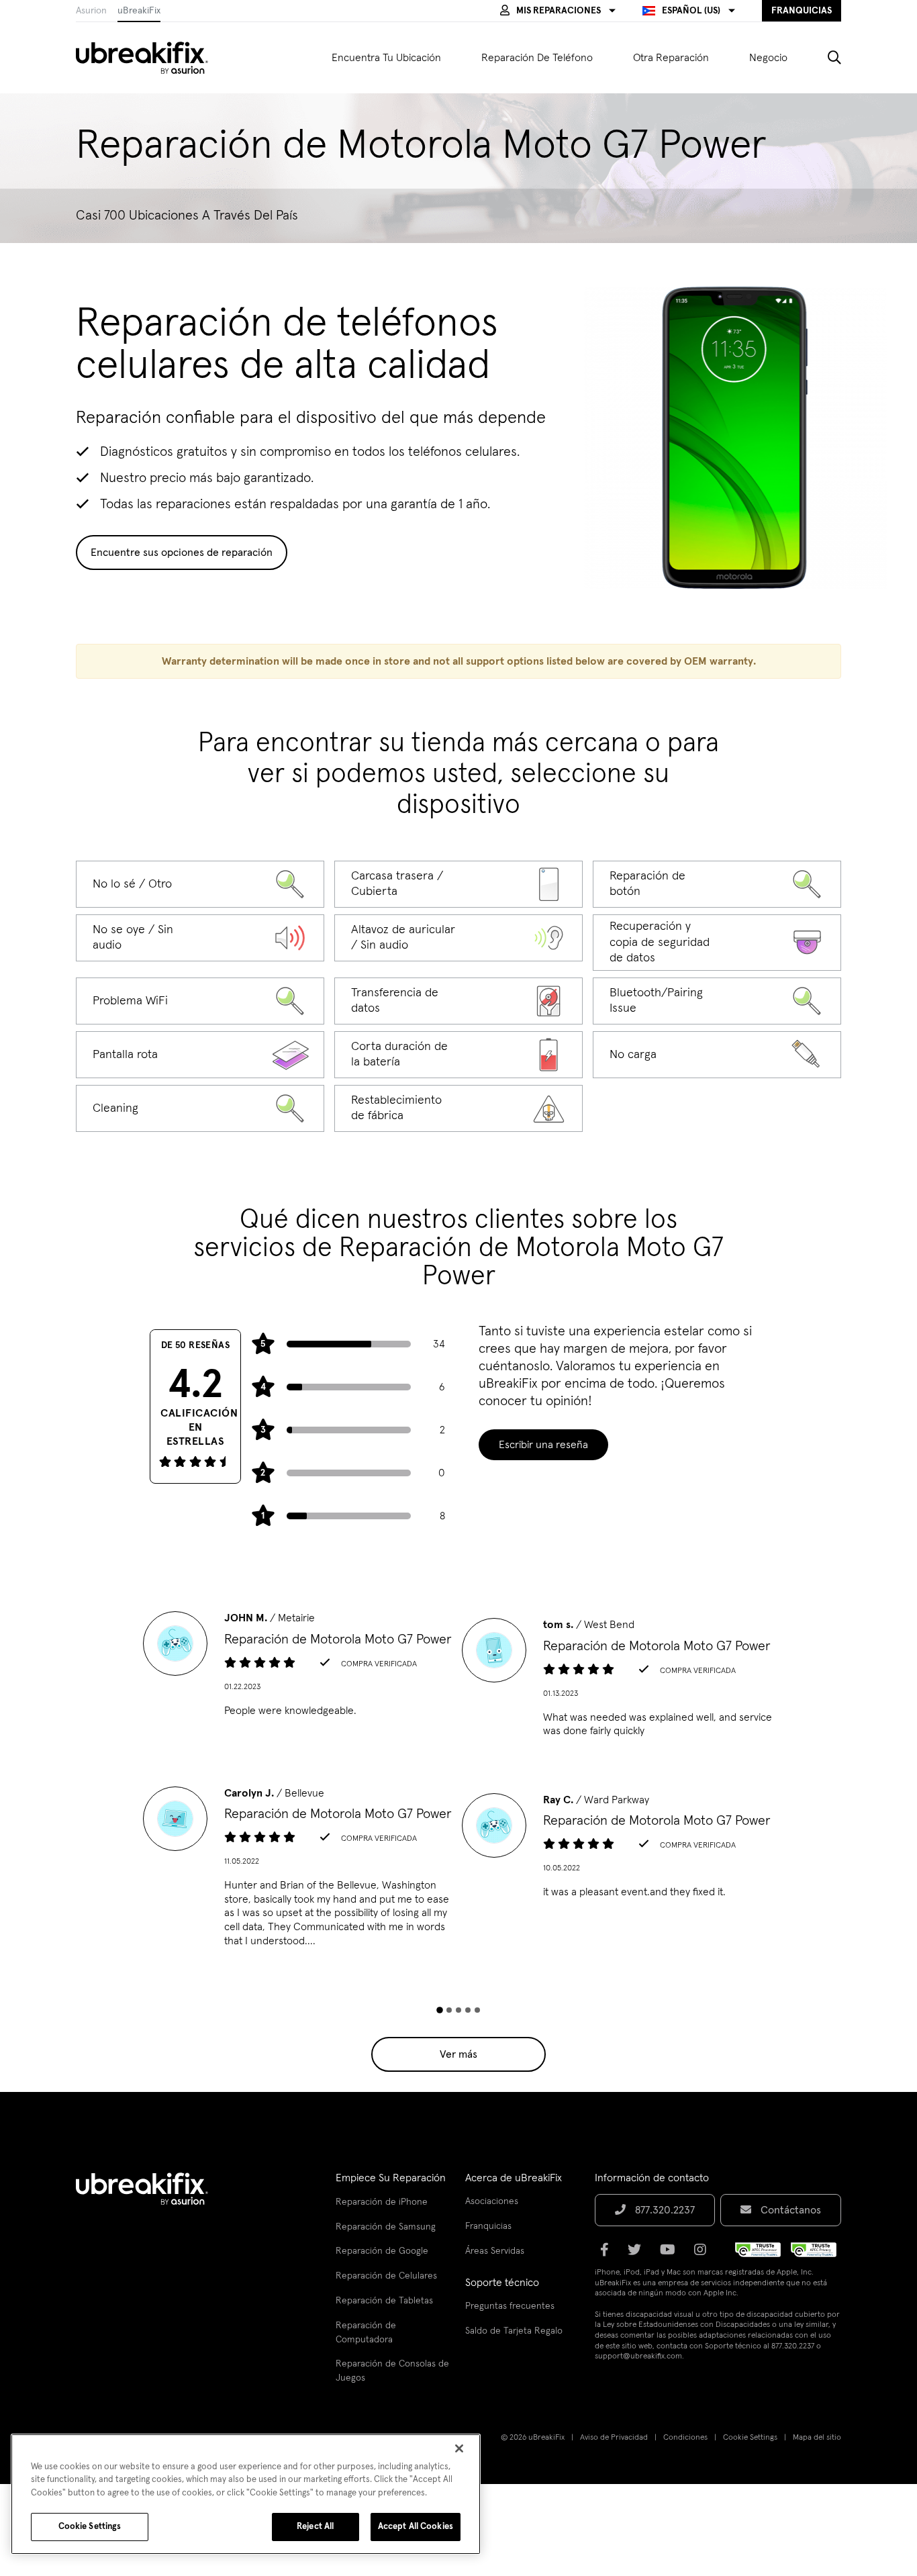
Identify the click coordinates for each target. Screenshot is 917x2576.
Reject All (315, 2527)
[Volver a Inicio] (150, 58)
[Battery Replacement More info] (458, 1055)
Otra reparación (671, 58)
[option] (299, 1668)
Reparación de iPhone (382, 2202)
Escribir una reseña (543, 1445)
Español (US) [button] (691, 11)
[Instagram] (704, 2254)
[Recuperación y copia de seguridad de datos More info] (717, 943)
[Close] (459, 2448)
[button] (558, 11)
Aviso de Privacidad (614, 2438)
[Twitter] (638, 2254)
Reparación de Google (382, 2251)
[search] (824, 58)
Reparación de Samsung (386, 2227)
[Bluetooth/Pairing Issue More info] (717, 1001)
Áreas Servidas (495, 2251)
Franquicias (488, 2226)
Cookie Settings (750, 2438)
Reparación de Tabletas (384, 2301)
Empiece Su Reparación (391, 2178)
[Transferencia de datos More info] (458, 1001)
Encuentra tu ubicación (386, 58)
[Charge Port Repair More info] (717, 1055)
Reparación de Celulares (386, 2276)
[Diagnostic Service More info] (200, 884)
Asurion (91, 11)
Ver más (458, 2054)
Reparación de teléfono (537, 58)
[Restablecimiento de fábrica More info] (458, 1108)
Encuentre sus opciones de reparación (182, 553)
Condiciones (685, 2438)
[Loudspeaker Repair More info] (200, 938)
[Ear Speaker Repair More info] (458, 938)
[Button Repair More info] (717, 884)
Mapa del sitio (817, 2438)
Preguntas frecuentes (510, 2306)
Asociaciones (492, 2201)
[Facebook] (609, 2254)
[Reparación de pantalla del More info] (200, 1055)
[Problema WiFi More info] (200, 1001)
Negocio (768, 58)
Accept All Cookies (416, 2527)
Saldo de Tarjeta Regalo (514, 2331)
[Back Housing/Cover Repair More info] (458, 884)
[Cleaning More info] (200, 1108)
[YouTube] (672, 2254)
